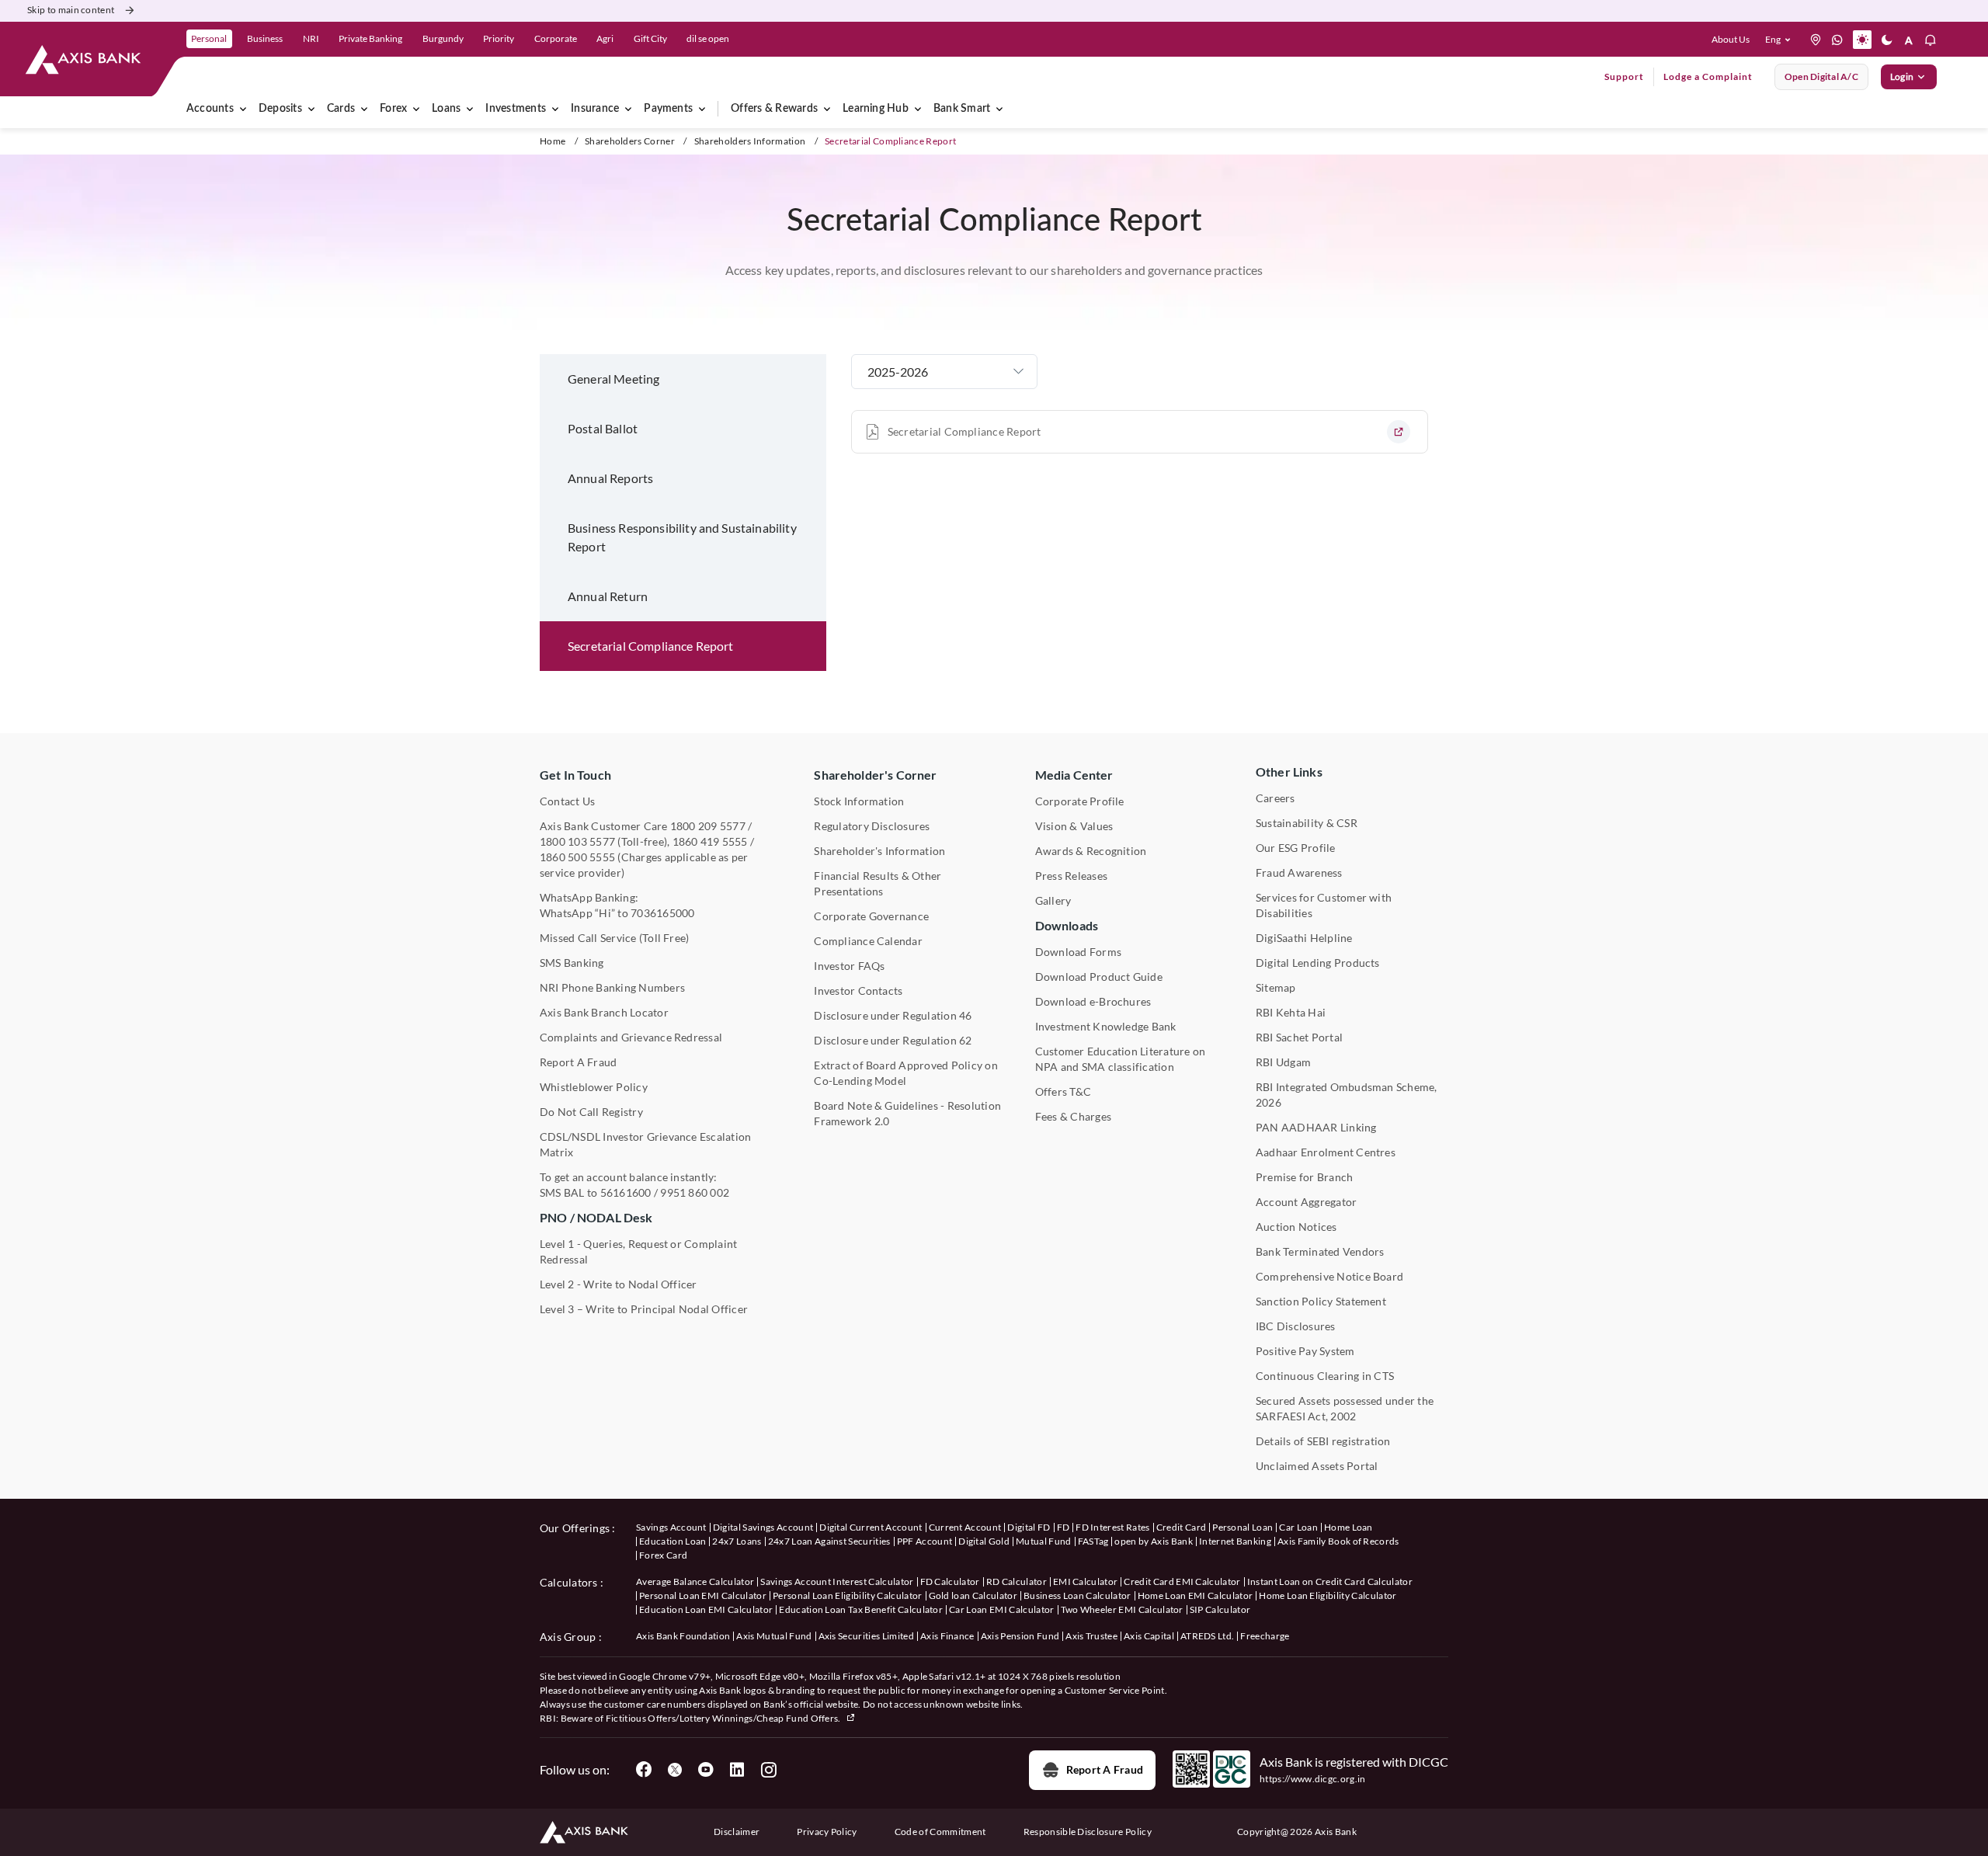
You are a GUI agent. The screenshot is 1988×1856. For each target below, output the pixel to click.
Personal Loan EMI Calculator (703, 1595)
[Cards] (364, 109)
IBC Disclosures (1296, 1326)
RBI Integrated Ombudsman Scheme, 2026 (1347, 1095)
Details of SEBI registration (1323, 1441)
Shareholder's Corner (875, 775)
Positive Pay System (1305, 1351)
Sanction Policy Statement (1321, 1301)
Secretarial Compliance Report (964, 431)
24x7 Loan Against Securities (829, 1541)
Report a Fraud (1105, 1769)
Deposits (280, 109)
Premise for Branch (1304, 1177)
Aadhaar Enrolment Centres (1326, 1152)
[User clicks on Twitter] (675, 1770)
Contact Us (567, 801)
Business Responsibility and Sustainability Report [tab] (682, 537)
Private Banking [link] (370, 38)
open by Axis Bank (1153, 1541)
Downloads (1067, 925)
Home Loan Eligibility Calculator (1328, 1595)
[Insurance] (628, 109)
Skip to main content (71, 10)
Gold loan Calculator (973, 1595)
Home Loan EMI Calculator (1196, 1595)
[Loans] (470, 109)
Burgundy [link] (443, 38)
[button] (1781, 40)
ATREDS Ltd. (1208, 1636)
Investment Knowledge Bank (1106, 1026)
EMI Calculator (1085, 1581)
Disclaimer (737, 1832)
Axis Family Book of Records (1338, 1541)
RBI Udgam (1283, 1062)
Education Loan (673, 1541)
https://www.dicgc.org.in (1313, 1779)
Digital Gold (984, 1541)
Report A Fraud (578, 1062)
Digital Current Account (871, 1527)
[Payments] (702, 109)
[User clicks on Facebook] (644, 1770)
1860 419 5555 (710, 841)
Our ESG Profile (1296, 848)
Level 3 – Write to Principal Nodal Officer (644, 1309)
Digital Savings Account (763, 1527)
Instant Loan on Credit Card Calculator (1330, 1581)
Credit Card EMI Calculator (1182, 1581)
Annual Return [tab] (608, 596)
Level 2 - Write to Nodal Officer (619, 1284)
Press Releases (1071, 876)
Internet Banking (1235, 1541)
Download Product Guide (1099, 977)
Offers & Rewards (774, 109)
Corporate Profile (1080, 801)
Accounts (210, 109)
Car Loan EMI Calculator (1001, 1609)
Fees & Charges (1073, 1116)
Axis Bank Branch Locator (604, 1012)
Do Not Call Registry (591, 1112)
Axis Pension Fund (1020, 1636)
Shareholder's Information (879, 851)
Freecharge (1265, 1636)
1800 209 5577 (708, 826)
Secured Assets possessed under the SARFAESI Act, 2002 (1345, 1408)
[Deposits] (311, 109)
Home (553, 141)
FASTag (1093, 1541)
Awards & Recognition (1091, 851)
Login (1902, 76)
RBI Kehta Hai (1291, 1012)
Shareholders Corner (630, 141)
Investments (516, 109)
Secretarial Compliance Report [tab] (651, 646)
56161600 (626, 1192)
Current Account (965, 1527)
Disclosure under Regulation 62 (893, 1040)
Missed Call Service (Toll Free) (614, 938)
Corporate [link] (556, 38)
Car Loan (1298, 1527)
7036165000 (662, 913)
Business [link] (265, 38)
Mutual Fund (1044, 1541)
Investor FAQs (849, 966)
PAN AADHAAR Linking (1316, 1127)
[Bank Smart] (999, 109)
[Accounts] (243, 109)
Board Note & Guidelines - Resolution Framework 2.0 (907, 1113)
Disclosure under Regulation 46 (893, 1015)
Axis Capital (1149, 1636)
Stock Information (859, 801)
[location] (1816, 40)
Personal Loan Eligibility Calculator (848, 1595)
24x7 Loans (737, 1541)
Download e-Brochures (1093, 1001)
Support (1624, 76)
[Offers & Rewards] (827, 109)
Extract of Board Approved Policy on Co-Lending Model (905, 1073)
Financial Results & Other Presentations (878, 883)
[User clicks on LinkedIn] (737, 1770)
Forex (393, 109)
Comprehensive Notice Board (1329, 1276)
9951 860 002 (695, 1192)
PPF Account (925, 1541)
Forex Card (663, 1555)
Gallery (1053, 900)
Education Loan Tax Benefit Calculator (861, 1609)
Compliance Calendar (868, 941)
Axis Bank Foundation (683, 1636)
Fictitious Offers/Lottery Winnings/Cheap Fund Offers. (724, 1718)
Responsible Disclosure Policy (1088, 1832)
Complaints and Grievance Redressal (631, 1037)
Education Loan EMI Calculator (706, 1609)
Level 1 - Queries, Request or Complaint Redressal (638, 1251)
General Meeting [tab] (613, 379)
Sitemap (1276, 987)
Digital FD (1029, 1527)
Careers (1276, 798)
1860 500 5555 (577, 857)
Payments (668, 109)
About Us (1731, 39)
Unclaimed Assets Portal (1317, 1466)
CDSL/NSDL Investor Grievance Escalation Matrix (645, 1144)
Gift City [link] (650, 38)
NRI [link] (311, 38)
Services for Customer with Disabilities (1324, 905)
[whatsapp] (1837, 40)
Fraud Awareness (1299, 872)
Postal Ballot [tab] (603, 428)
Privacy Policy (827, 1832)
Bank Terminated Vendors (1320, 1251)
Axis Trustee (1091, 1636)
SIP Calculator (1220, 1609)
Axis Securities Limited (866, 1636)
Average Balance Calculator (695, 1581)
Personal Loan (1242, 1527)
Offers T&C (1063, 1091)
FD (1064, 1527)
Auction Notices (1296, 1227)
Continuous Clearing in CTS (1325, 1376)
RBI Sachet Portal (1299, 1037)
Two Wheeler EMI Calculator (1122, 1609)
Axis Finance (947, 1636)
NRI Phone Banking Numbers (612, 987)
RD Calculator (1017, 1581)
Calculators (569, 1582)
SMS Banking (572, 963)
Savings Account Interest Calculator (837, 1581)
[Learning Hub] (918, 109)
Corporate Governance (871, 916)
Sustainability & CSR (1307, 823)
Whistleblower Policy (594, 1087)
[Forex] (416, 109)
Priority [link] (499, 38)
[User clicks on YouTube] (706, 1770)
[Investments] (555, 109)
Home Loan (1349, 1527)
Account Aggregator (1306, 1202)
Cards (341, 109)
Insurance (595, 109)
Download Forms (1078, 952)
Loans (446, 109)
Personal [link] (209, 38)
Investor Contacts (858, 991)
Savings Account (671, 1527)
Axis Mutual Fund (774, 1636)
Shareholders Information (750, 141)
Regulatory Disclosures (872, 826)
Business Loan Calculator (1077, 1595)
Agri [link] (605, 38)
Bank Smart (962, 109)
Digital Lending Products (1318, 963)
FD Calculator (950, 1581)
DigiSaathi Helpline (1304, 938)
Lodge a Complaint (1708, 76)
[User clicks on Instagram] (768, 1770)
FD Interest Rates (1112, 1527)
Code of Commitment (940, 1832)
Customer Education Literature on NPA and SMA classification (1121, 1059)
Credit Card (1182, 1527)
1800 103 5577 (577, 841)
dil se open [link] (708, 38)
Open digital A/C (1821, 76)
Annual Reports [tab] (610, 478)
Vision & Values (1074, 826)
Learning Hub (876, 109)
